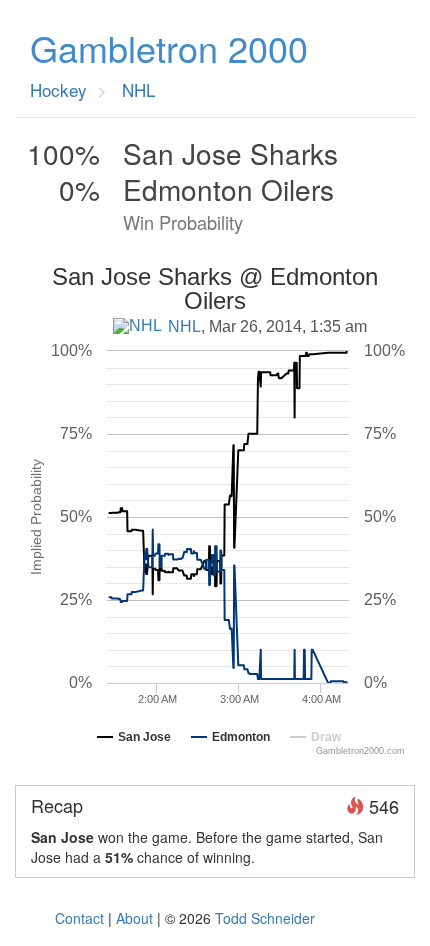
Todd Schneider (265, 918)
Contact (79, 918)
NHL (184, 326)
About (134, 918)
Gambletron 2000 (169, 48)
